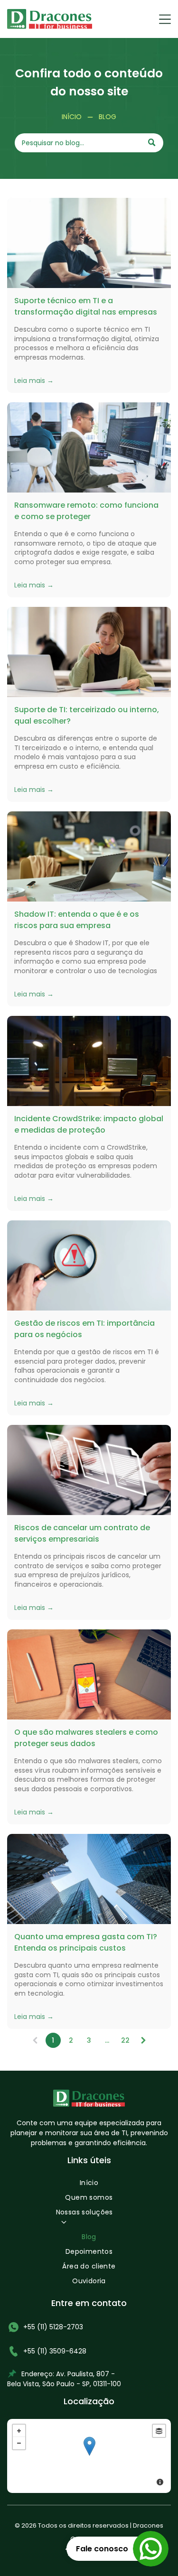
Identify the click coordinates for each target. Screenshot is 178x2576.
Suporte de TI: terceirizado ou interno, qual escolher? (87, 715)
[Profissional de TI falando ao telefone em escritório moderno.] (89, 243)
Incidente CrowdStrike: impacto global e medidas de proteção (89, 1124)
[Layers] (159, 2431)
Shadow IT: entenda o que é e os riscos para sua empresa (77, 920)
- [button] (19, 2443)
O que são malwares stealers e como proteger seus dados (86, 1738)
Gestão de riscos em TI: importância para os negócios (84, 1329)
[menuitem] (89, 2185)
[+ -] (89, 2456)
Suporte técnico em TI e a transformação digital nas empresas (86, 306)
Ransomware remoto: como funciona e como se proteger (86, 511)
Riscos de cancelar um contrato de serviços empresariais (82, 1533)
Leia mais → (34, 381)
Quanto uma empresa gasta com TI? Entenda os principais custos (86, 1942)
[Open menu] (165, 19)
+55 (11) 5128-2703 (53, 2327)
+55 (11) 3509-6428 (55, 2351)
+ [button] (19, 2431)
